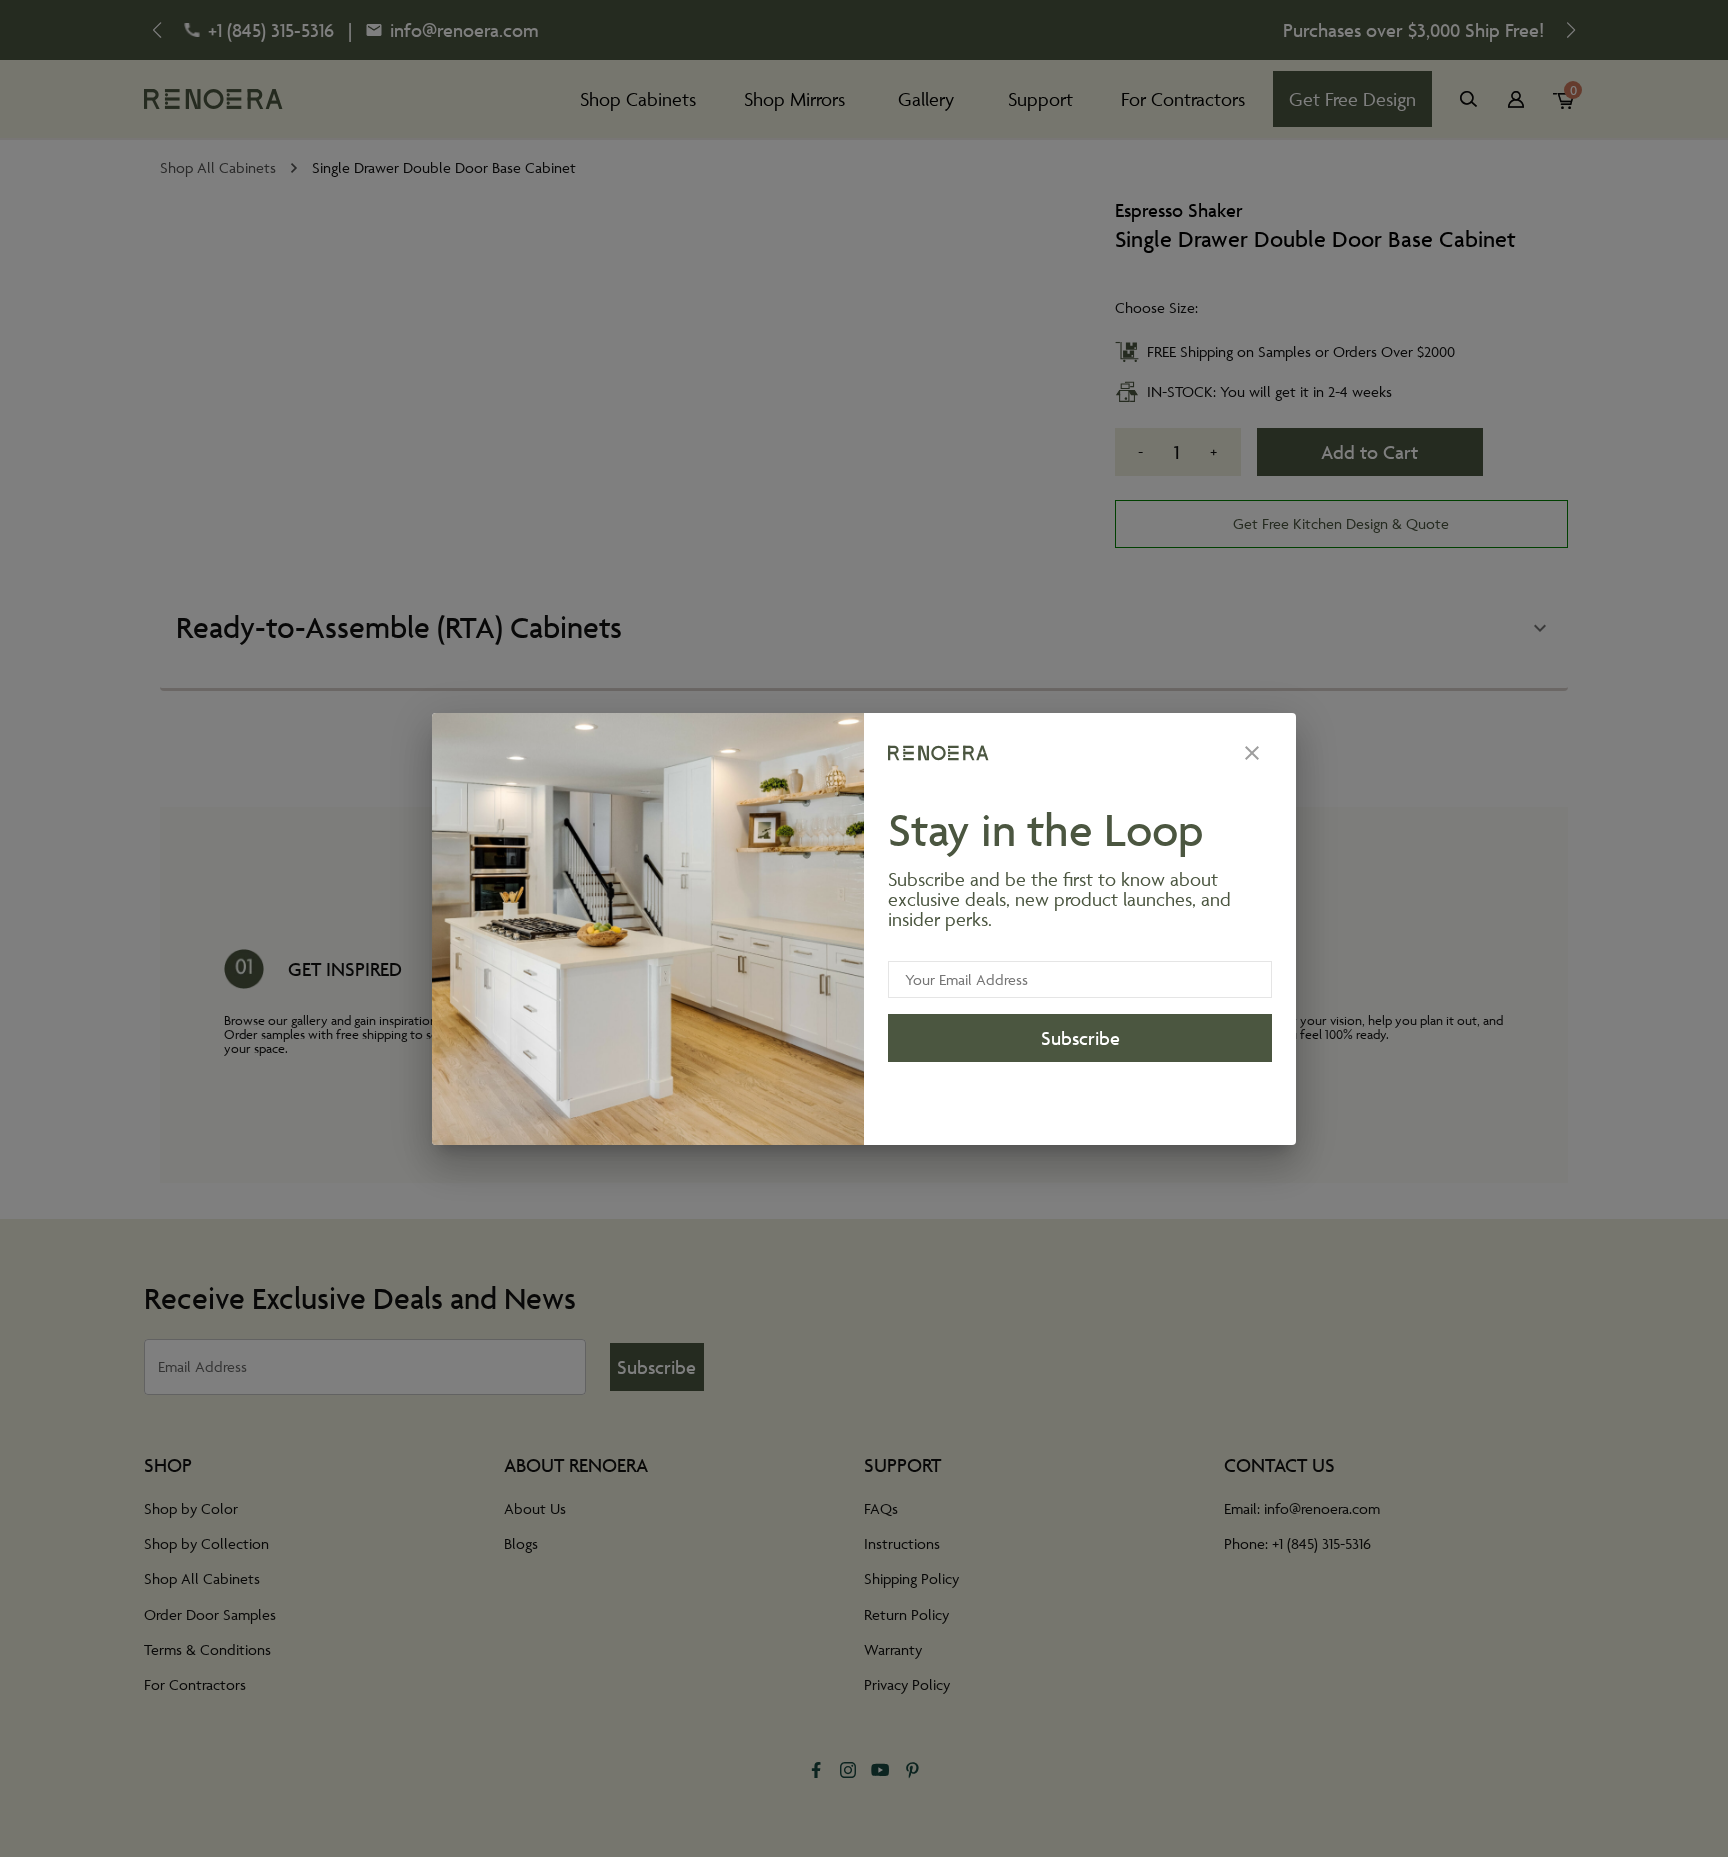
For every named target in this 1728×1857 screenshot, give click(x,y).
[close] (1252, 753)
